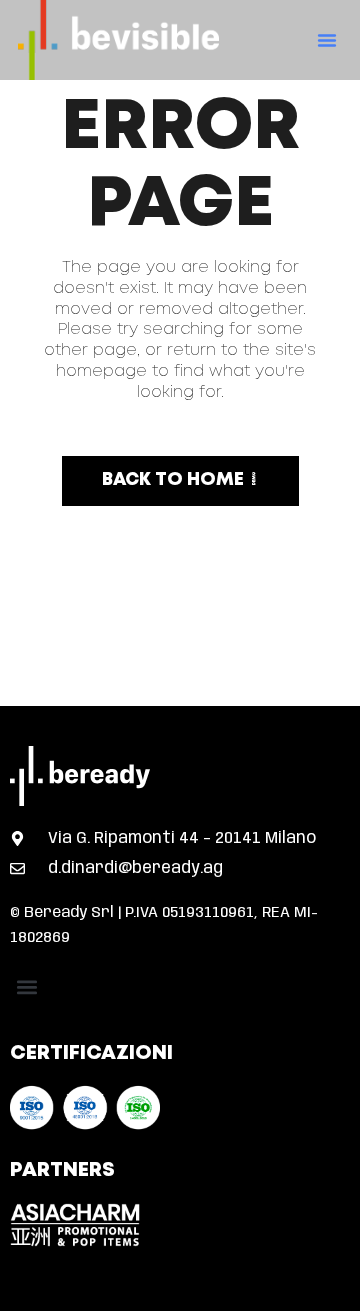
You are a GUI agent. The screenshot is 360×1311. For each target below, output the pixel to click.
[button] (327, 40)
